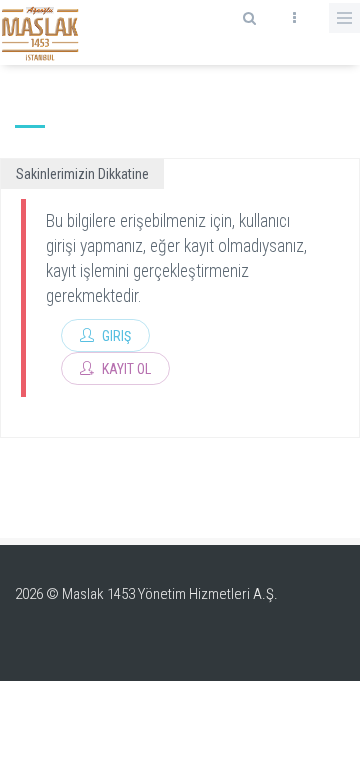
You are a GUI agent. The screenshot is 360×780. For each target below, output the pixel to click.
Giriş (115, 336)
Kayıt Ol (125, 369)
